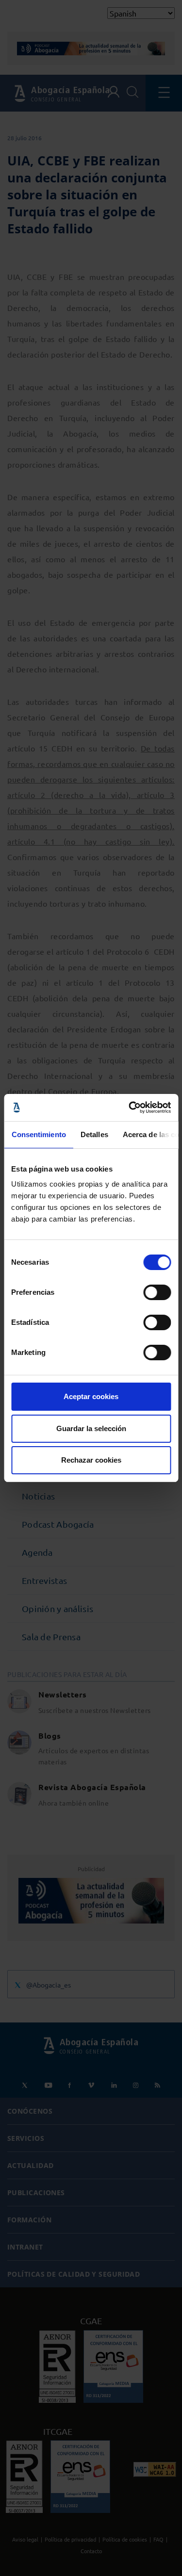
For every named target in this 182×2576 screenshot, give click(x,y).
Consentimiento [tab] (38, 1134)
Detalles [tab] (94, 1134)
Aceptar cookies (91, 1396)
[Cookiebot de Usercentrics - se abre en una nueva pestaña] (130, 1108)
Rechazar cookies (91, 1460)
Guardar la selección (91, 1428)
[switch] (157, 1292)
